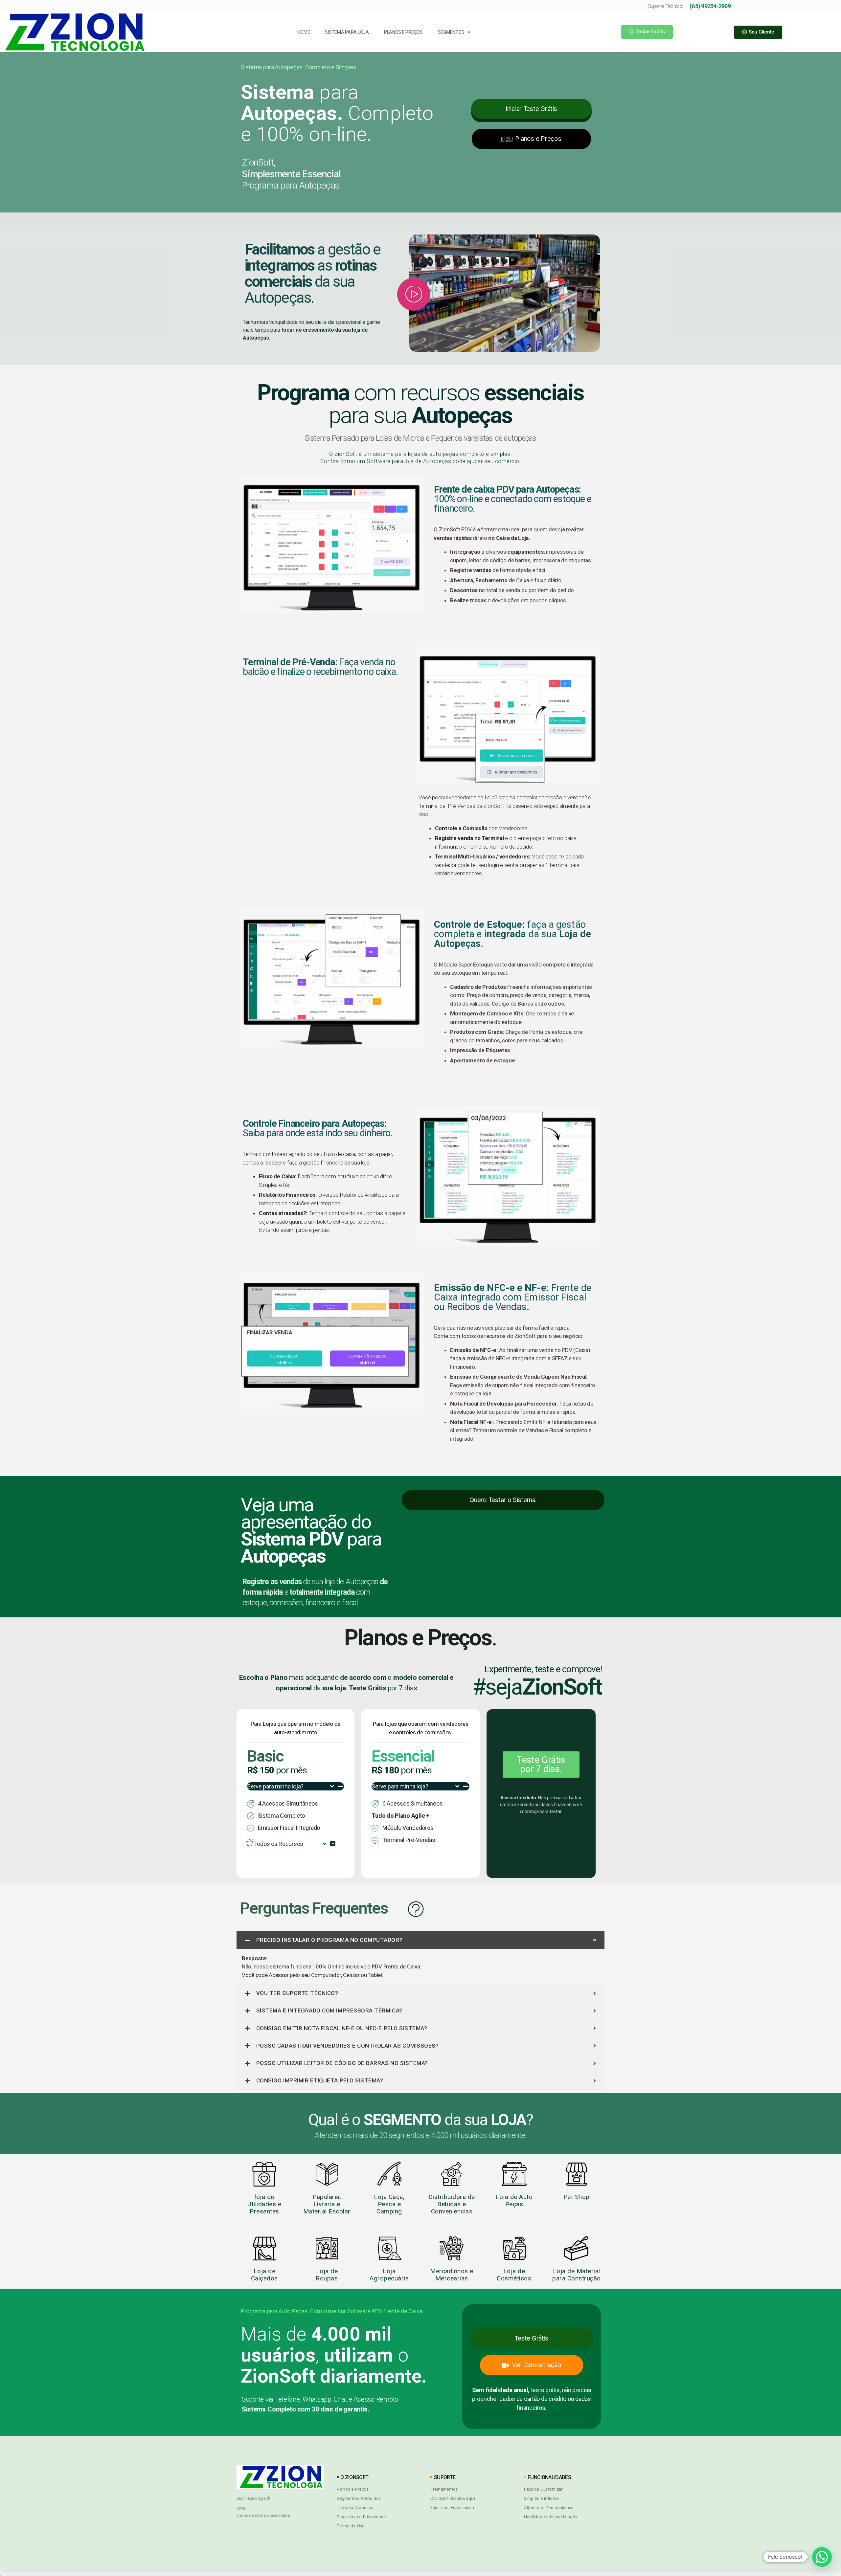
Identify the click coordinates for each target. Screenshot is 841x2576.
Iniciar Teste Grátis (531, 109)
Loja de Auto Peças (514, 2200)
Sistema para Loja (347, 32)
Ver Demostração (536, 2365)
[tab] (420, 1940)
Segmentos (451, 32)
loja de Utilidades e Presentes (264, 2204)
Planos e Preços (403, 32)
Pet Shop (577, 2197)
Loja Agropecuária (389, 2275)
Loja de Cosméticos (514, 2275)
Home (304, 32)
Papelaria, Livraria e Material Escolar (327, 2204)
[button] (647, 32)
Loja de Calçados (264, 2275)
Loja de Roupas (327, 2275)
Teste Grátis (531, 2338)
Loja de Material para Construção (577, 2275)
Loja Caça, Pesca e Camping (389, 2204)
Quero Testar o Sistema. (503, 1500)
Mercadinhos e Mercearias (452, 2275)
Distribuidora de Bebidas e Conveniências (452, 2204)
